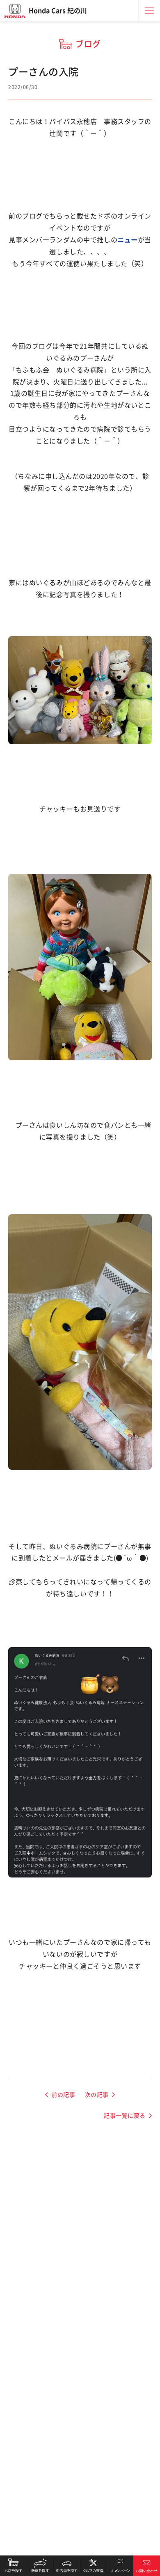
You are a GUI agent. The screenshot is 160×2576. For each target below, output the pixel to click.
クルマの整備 (93, 2566)
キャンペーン (120, 2566)
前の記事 (63, 2095)
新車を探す (40, 2566)
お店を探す (13, 2566)
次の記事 (97, 2095)
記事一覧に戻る (125, 2116)
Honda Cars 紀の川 (58, 11)
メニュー (149, 11)
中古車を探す (67, 2566)
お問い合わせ (147, 2566)
